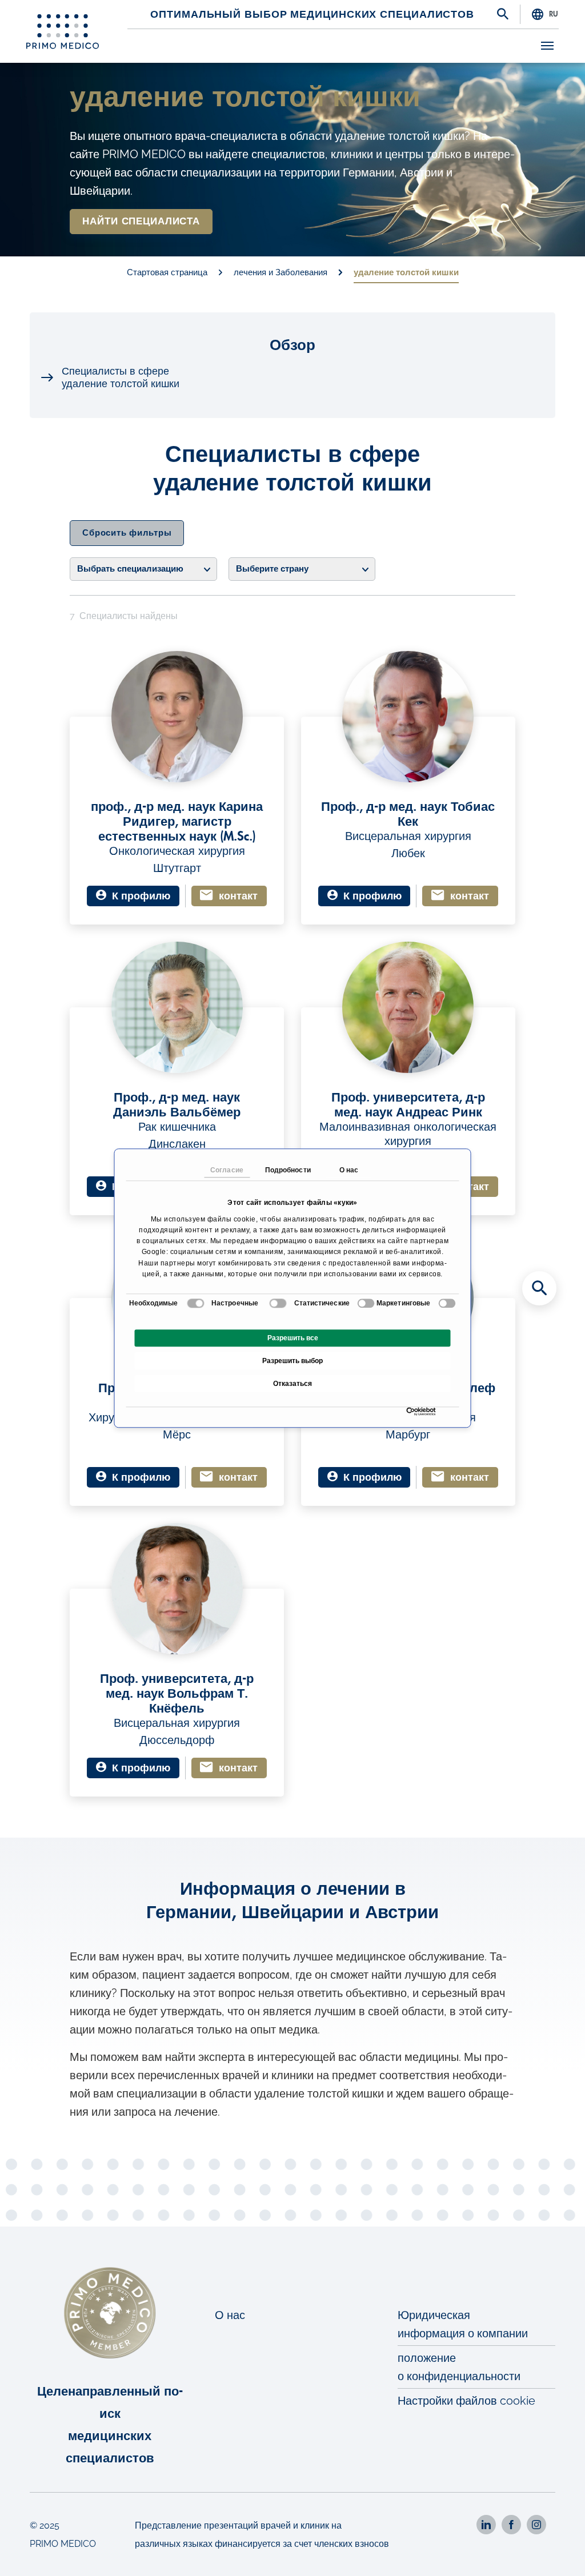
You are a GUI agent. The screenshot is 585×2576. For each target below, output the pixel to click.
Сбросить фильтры (127, 533)
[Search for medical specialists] (539, 1288)
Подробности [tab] (288, 1170)
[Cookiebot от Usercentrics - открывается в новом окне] (409, 1411)
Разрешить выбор (292, 1361)
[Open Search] (503, 15)
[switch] (278, 1303)
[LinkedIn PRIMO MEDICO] (486, 2525)
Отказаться (292, 1384)
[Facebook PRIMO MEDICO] (511, 2525)
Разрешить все (293, 1338)
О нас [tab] (349, 1170)
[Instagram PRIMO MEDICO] (536, 2525)
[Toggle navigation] (547, 46)
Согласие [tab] (227, 1170)
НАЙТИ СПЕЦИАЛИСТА (141, 221)
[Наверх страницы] (561, 2552)
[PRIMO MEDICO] (63, 31)
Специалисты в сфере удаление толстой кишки (121, 377)
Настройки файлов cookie (466, 2401)
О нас (230, 2315)
